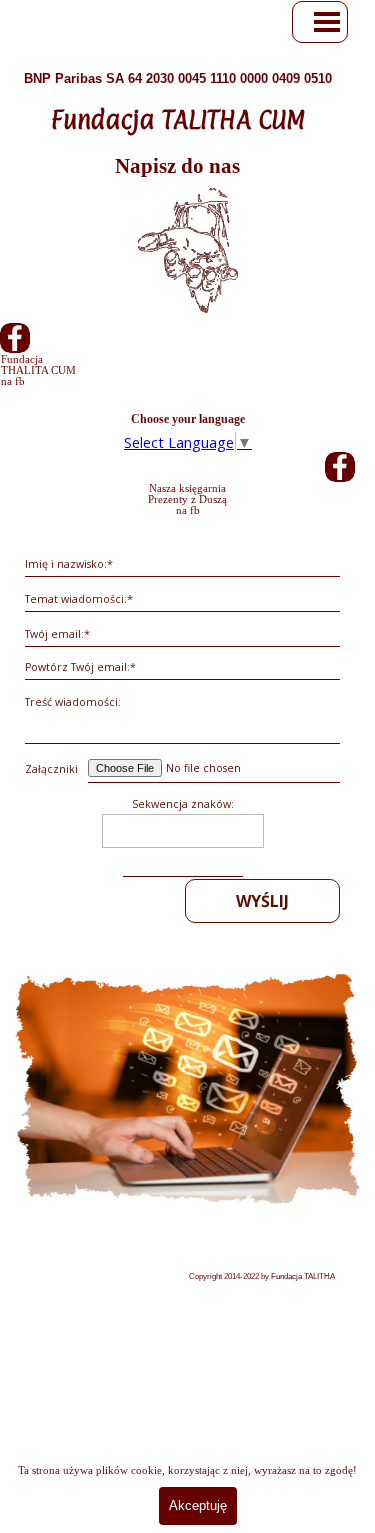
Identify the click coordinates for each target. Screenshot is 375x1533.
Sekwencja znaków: (183, 804)
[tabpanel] (177, 122)
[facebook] (15, 338)
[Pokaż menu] (327, 22)
